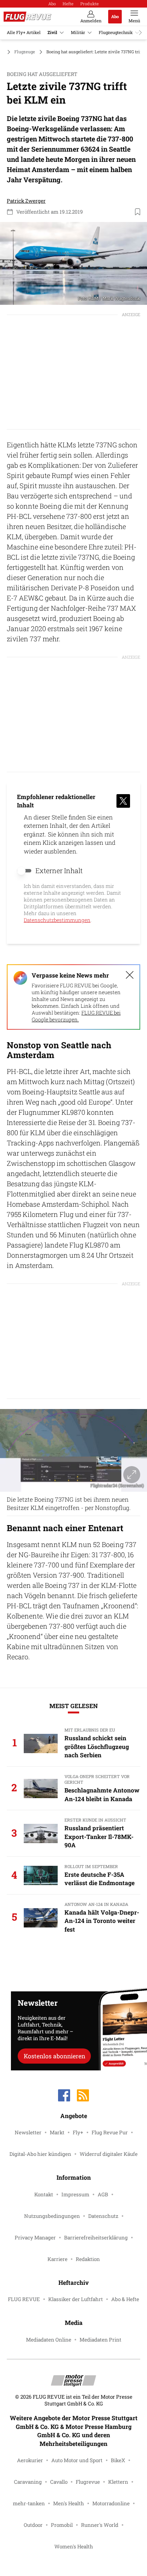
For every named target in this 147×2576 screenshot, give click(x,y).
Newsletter (28, 2132)
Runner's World (100, 2525)
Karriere (57, 2259)
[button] (73, 263)
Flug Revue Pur (110, 2132)
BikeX (118, 2460)
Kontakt (44, 2194)
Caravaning (28, 2482)
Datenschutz (103, 2216)
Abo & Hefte (125, 2299)
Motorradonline (111, 2503)
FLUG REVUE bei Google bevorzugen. (76, 1016)
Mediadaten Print (100, 2340)
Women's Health (74, 2547)
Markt (57, 2132)
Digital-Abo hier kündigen (40, 2154)
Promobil (62, 2525)
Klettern (118, 2482)
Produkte (90, 4)
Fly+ (78, 2132)
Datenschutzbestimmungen (57, 920)
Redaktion (88, 2259)
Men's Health (69, 2503)
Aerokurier (30, 2460)
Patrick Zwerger (26, 201)
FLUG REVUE (24, 2299)
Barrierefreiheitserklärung (96, 2238)
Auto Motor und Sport (77, 2460)
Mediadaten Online (49, 2340)
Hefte (68, 4)
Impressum (75, 2194)
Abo (52, 4)
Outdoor (33, 2525)
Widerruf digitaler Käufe (109, 2154)
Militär (78, 32)
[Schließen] (130, 975)
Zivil (52, 32)
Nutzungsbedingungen (52, 2216)
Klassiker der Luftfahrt (76, 2299)
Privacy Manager (35, 2238)
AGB (103, 2194)
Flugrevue (88, 2482)
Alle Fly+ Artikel (24, 32)
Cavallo (59, 2482)
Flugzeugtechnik (116, 32)
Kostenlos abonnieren (54, 2056)
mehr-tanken (29, 2503)
